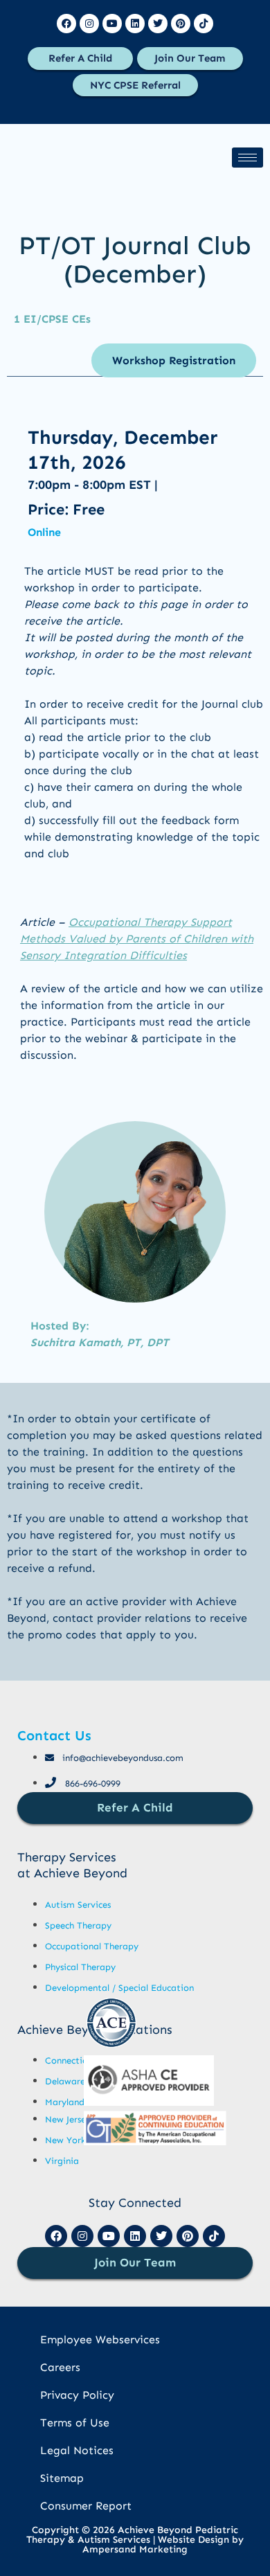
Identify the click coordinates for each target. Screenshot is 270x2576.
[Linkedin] (135, 24)
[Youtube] (112, 24)
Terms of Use (75, 2423)
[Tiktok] (204, 24)
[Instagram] (89, 24)
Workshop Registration (174, 360)
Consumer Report (86, 2506)
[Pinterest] (181, 24)
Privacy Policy (77, 2395)
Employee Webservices (100, 2340)
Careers (60, 2367)
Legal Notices (77, 2450)
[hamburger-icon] (247, 158)
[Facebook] (66, 24)
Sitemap (62, 2478)
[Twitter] (158, 24)
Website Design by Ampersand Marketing (163, 2544)
